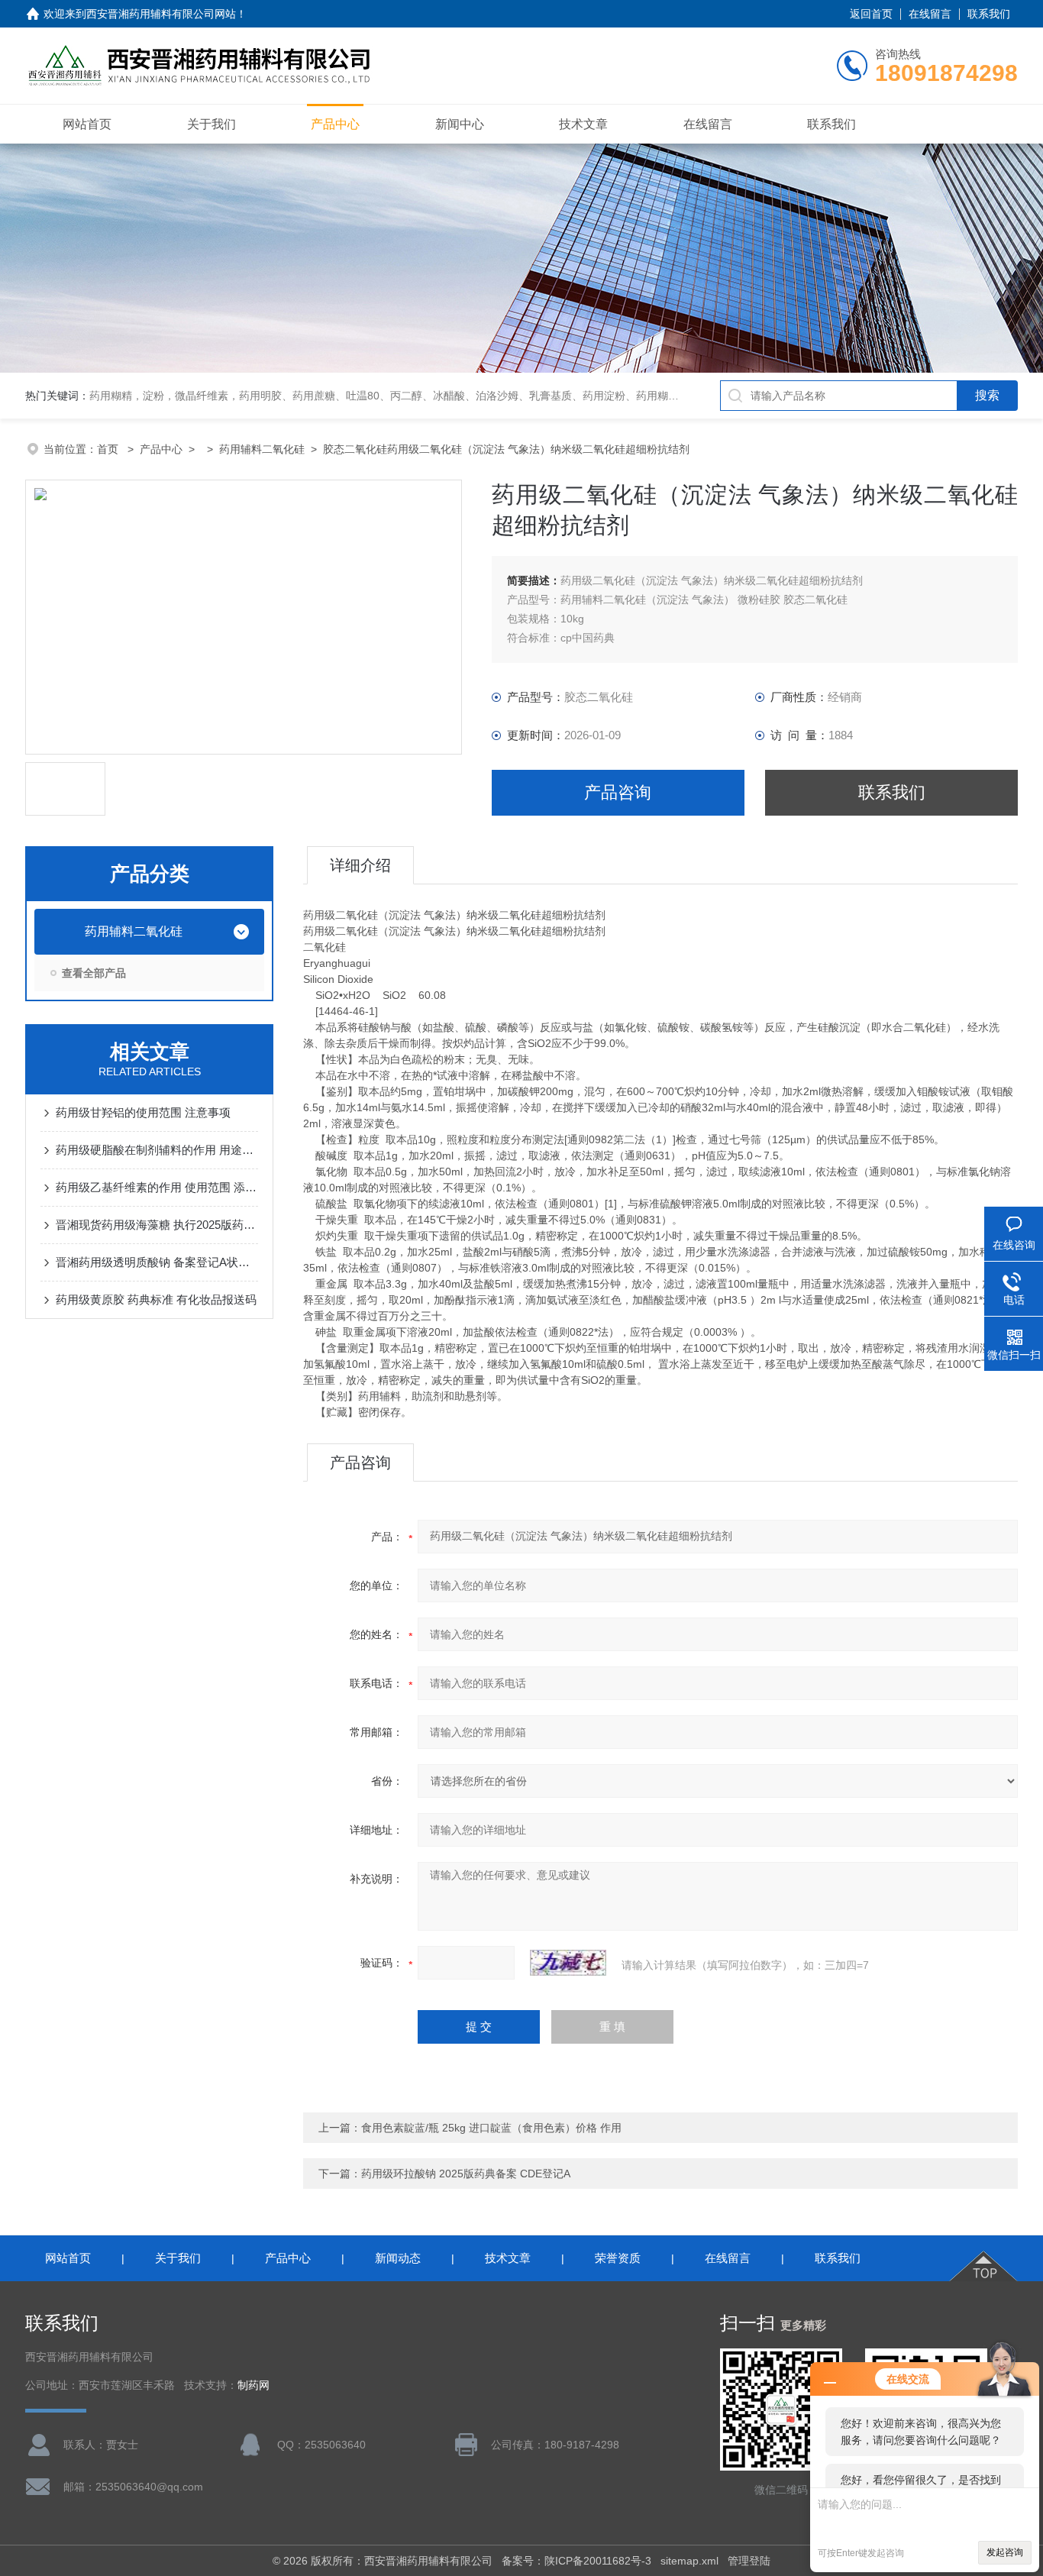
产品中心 (335, 124)
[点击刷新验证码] (568, 1963)
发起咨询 (1005, 2552)
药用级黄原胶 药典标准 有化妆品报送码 (156, 1299)
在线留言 (930, 14)
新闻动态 (398, 2258)
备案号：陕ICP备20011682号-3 (576, 2561)
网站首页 (87, 124)
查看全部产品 (94, 973)
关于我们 (212, 124)
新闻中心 (460, 124)
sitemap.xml (689, 2561)
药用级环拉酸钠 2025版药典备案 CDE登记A (466, 2174)
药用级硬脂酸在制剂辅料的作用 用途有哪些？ (157, 1150)
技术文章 (583, 124)
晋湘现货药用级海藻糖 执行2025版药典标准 (157, 1225)
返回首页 (871, 14)
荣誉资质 (618, 2258)
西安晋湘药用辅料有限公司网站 (161, 14)
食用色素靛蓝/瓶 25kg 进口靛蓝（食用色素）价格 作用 (491, 2128)
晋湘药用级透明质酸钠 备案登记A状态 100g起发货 (157, 1262)
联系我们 (989, 14)
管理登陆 (749, 2561)
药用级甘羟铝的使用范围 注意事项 (143, 1112)
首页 (109, 449)
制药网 (253, 2385)
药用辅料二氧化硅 (262, 449)
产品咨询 (618, 792)
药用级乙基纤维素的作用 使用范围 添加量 (157, 1187)
